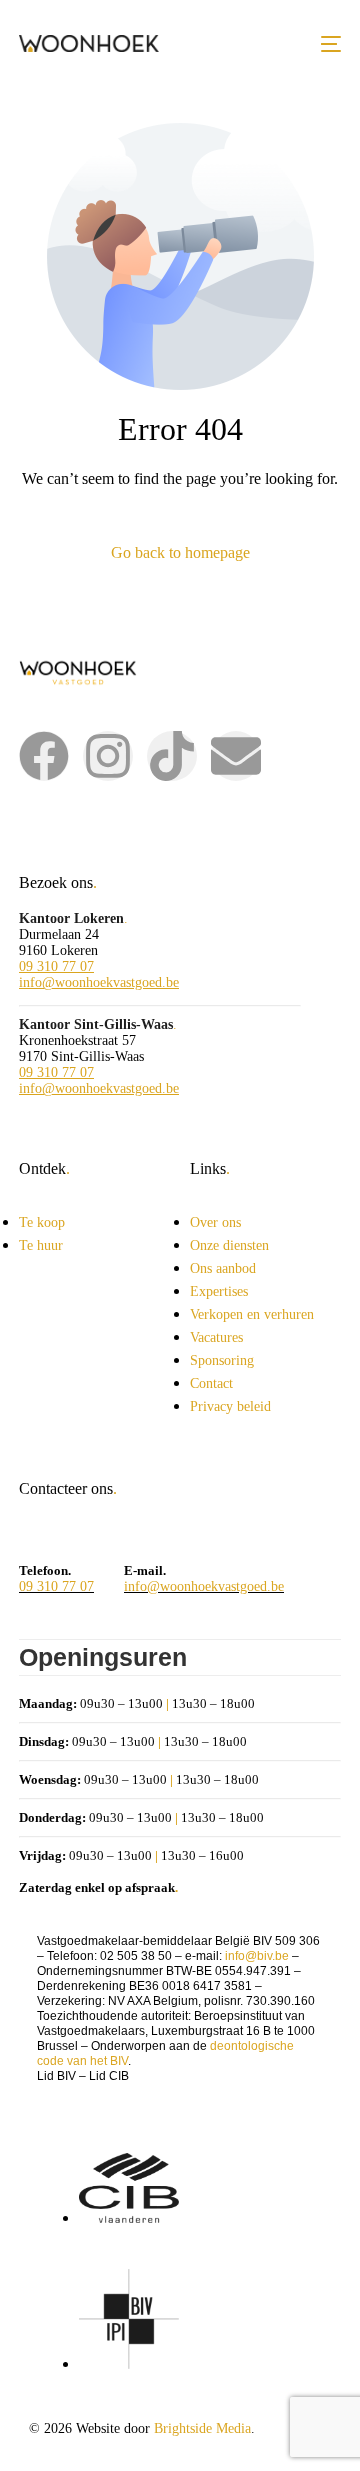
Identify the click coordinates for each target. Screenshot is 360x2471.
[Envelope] (236, 756)
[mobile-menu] (331, 43)
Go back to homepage (180, 552)
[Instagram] (108, 756)
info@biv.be (257, 1956)
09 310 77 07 (56, 966)
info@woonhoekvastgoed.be (99, 982)
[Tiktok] (172, 756)
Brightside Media (202, 2428)
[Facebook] (44, 756)
